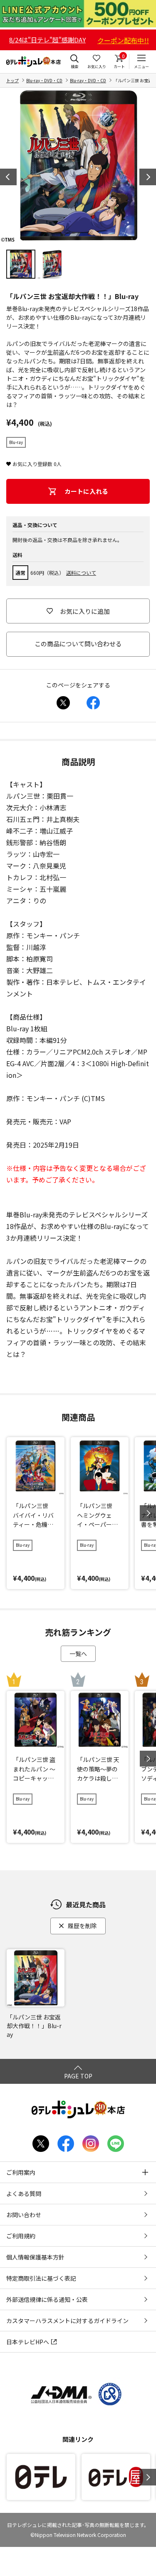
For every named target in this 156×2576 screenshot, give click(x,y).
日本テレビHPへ (28, 2342)
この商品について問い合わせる (78, 644)
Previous (8, 177)
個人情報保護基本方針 (35, 2257)
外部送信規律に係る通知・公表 (47, 2299)
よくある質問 (24, 2193)
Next (148, 177)
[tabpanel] (78, 166)
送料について (81, 573)
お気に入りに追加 (85, 611)
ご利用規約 (21, 2236)
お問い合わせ (24, 2215)
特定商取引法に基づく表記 (41, 2278)
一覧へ (78, 1654)
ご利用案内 (21, 2172)
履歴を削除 (82, 1926)
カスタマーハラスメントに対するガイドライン (67, 2321)
